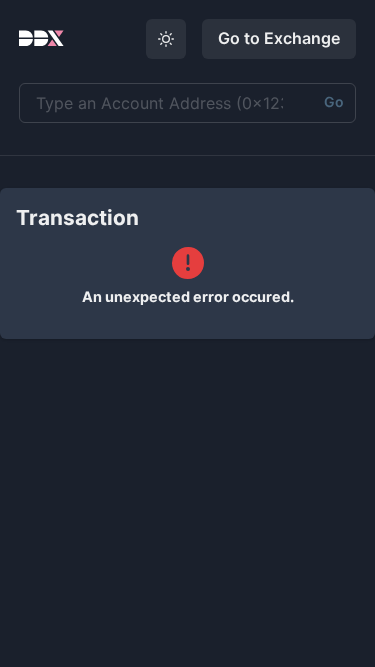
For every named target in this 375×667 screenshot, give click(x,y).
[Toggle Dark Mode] (166, 39)
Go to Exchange (279, 38)
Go (334, 101)
